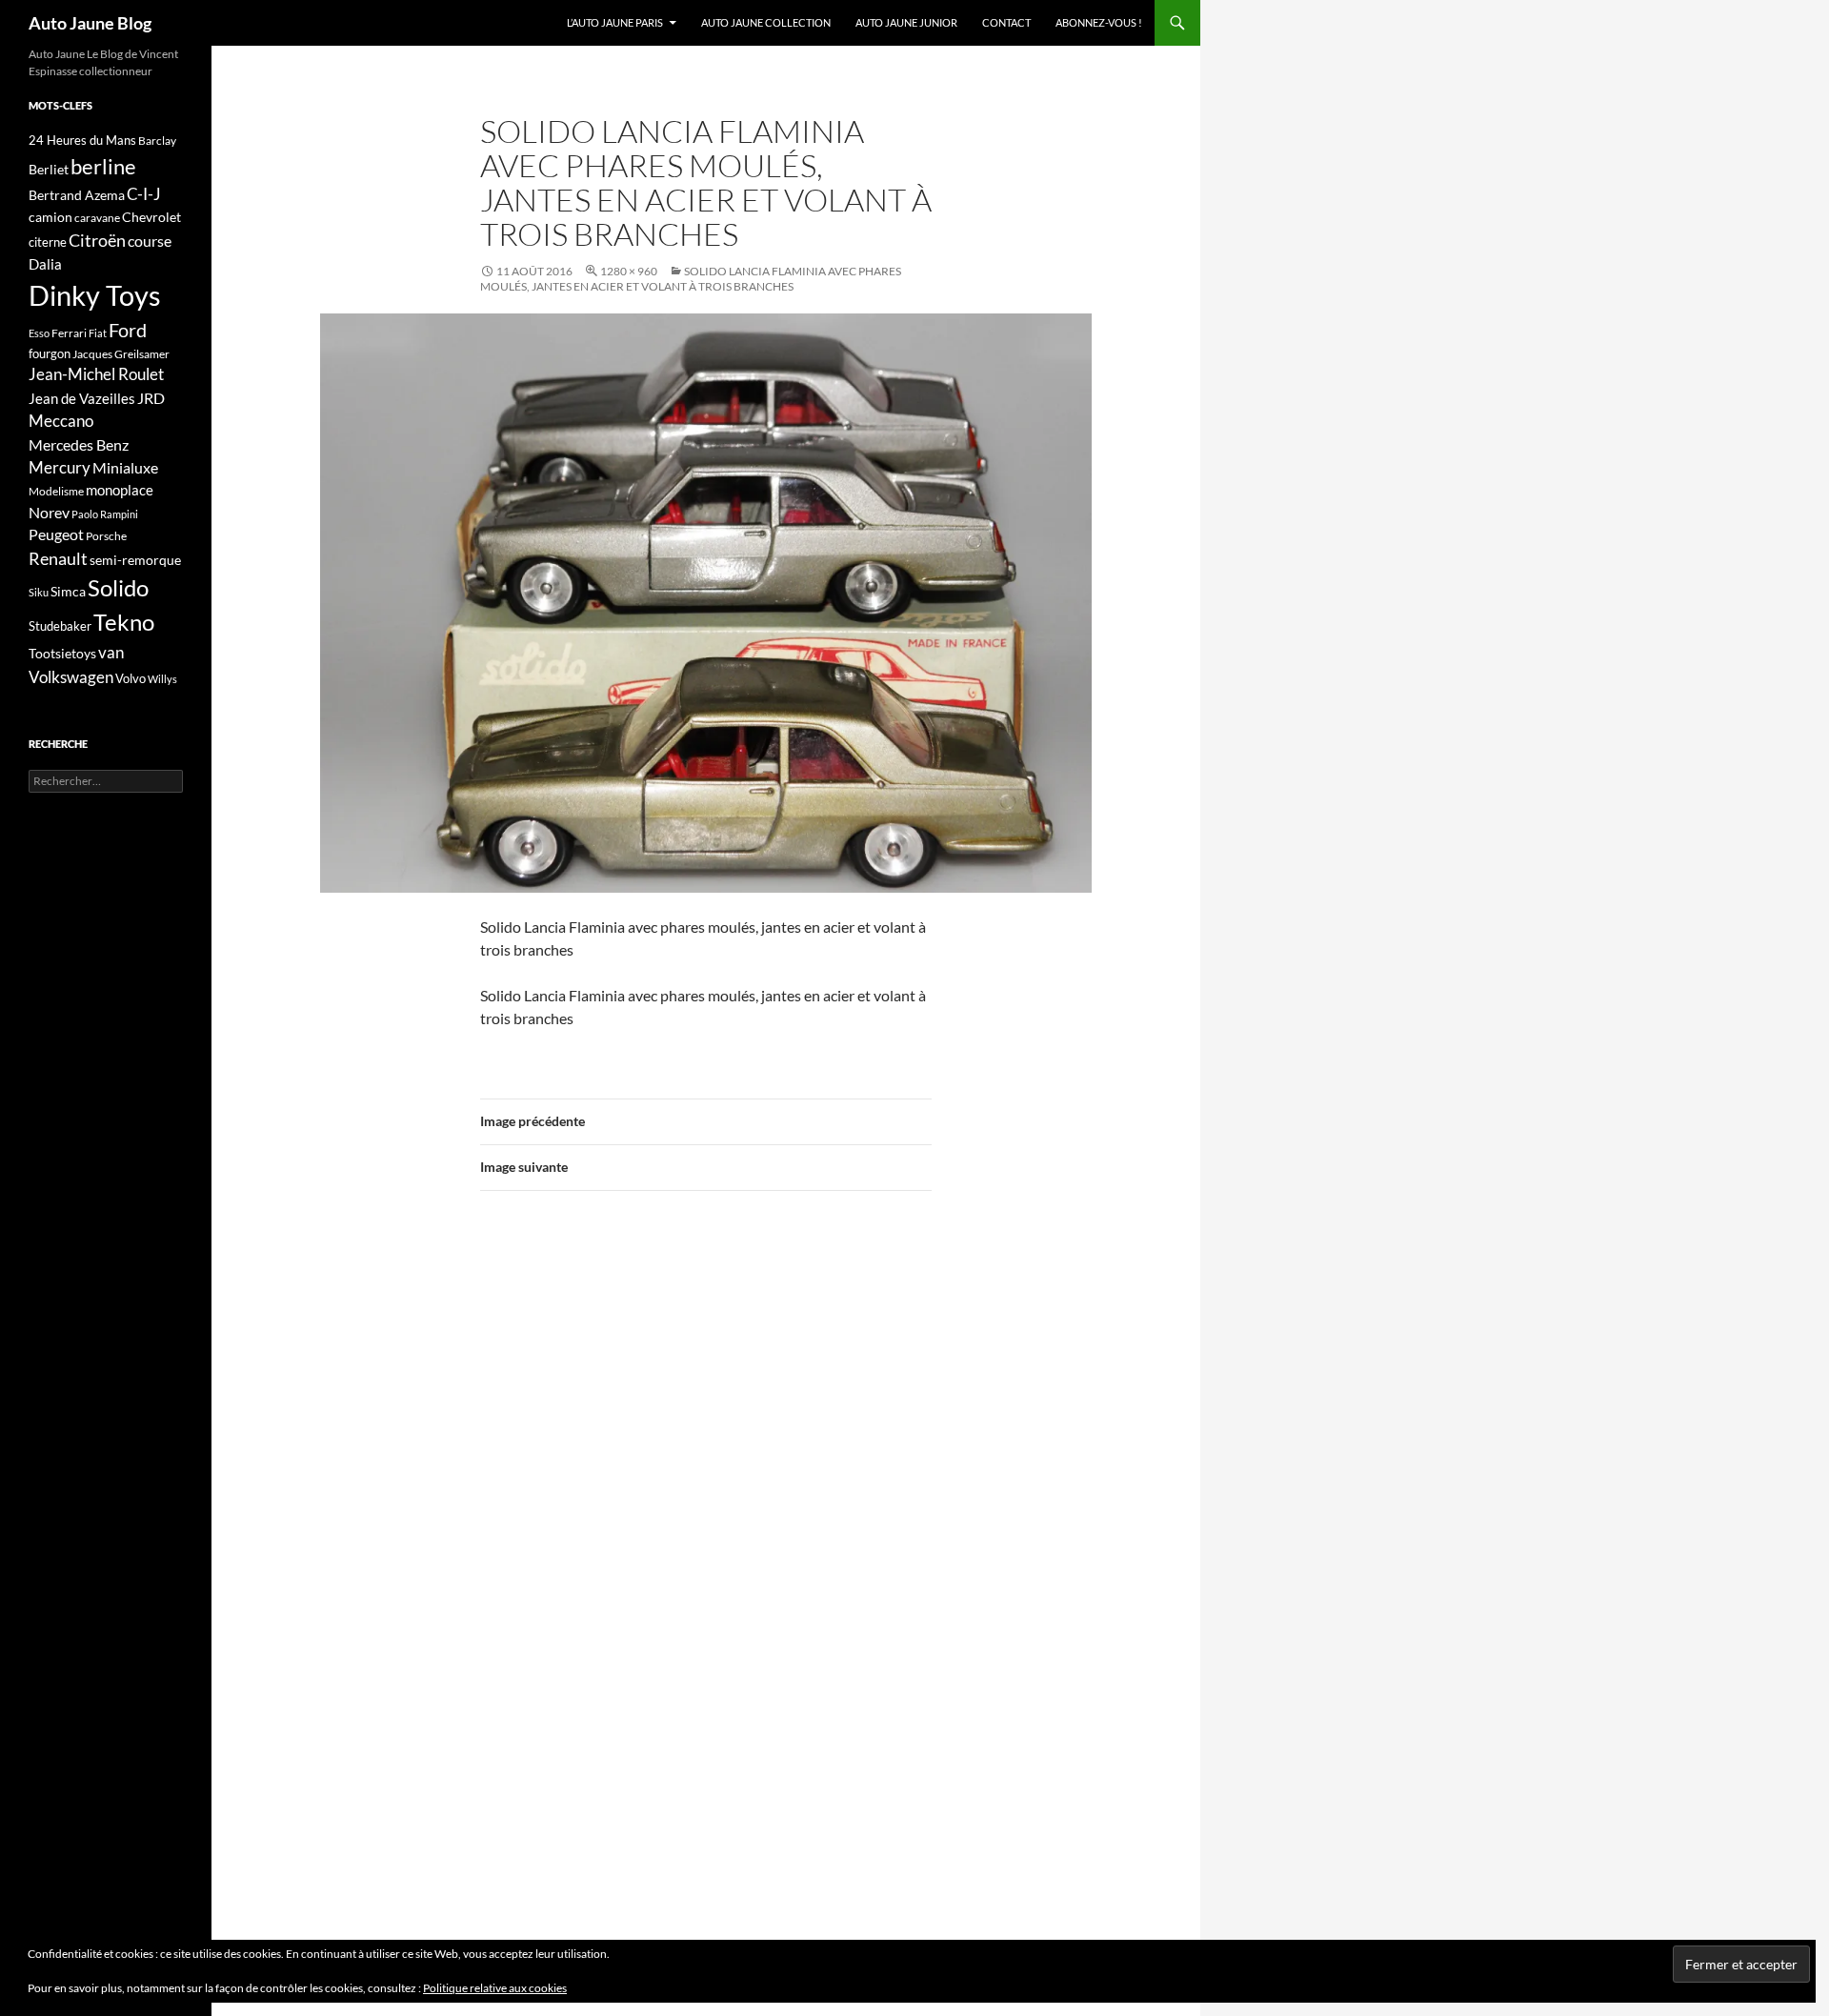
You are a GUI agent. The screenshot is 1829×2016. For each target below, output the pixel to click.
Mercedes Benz (79, 444)
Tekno (124, 622)
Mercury (60, 468)
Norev (49, 512)
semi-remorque (135, 560)
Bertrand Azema (77, 195)
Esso (39, 333)
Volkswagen (71, 677)
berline (103, 166)
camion (50, 217)
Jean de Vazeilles (82, 398)
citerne (48, 242)
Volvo (131, 678)
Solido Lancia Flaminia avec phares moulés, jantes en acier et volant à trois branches (691, 279)
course (150, 241)
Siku (39, 592)
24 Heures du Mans (82, 140)
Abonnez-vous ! (1099, 22)
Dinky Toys (95, 295)
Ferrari (69, 333)
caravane (97, 218)
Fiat (98, 333)
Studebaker (60, 626)
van (111, 652)
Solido (118, 588)
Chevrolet (151, 217)
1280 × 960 (629, 271)
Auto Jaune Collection (766, 22)
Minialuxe (125, 467)
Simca (68, 591)
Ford (128, 330)
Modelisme (56, 491)
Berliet (49, 169)
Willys (162, 679)
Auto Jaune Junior (906, 22)
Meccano (61, 421)
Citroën (97, 240)
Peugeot (56, 534)
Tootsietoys (62, 653)
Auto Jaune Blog (90, 23)
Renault (58, 558)
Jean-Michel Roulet (96, 374)
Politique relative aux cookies (495, 1988)
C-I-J (144, 194)
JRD (151, 398)
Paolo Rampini (105, 514)
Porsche (106, 536)
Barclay (157, 141)
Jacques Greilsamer (121, 354)
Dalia (45, 264)
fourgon (50, 353)
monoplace (120, 490)
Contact (1006, 22)
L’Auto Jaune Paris (615, 22)
